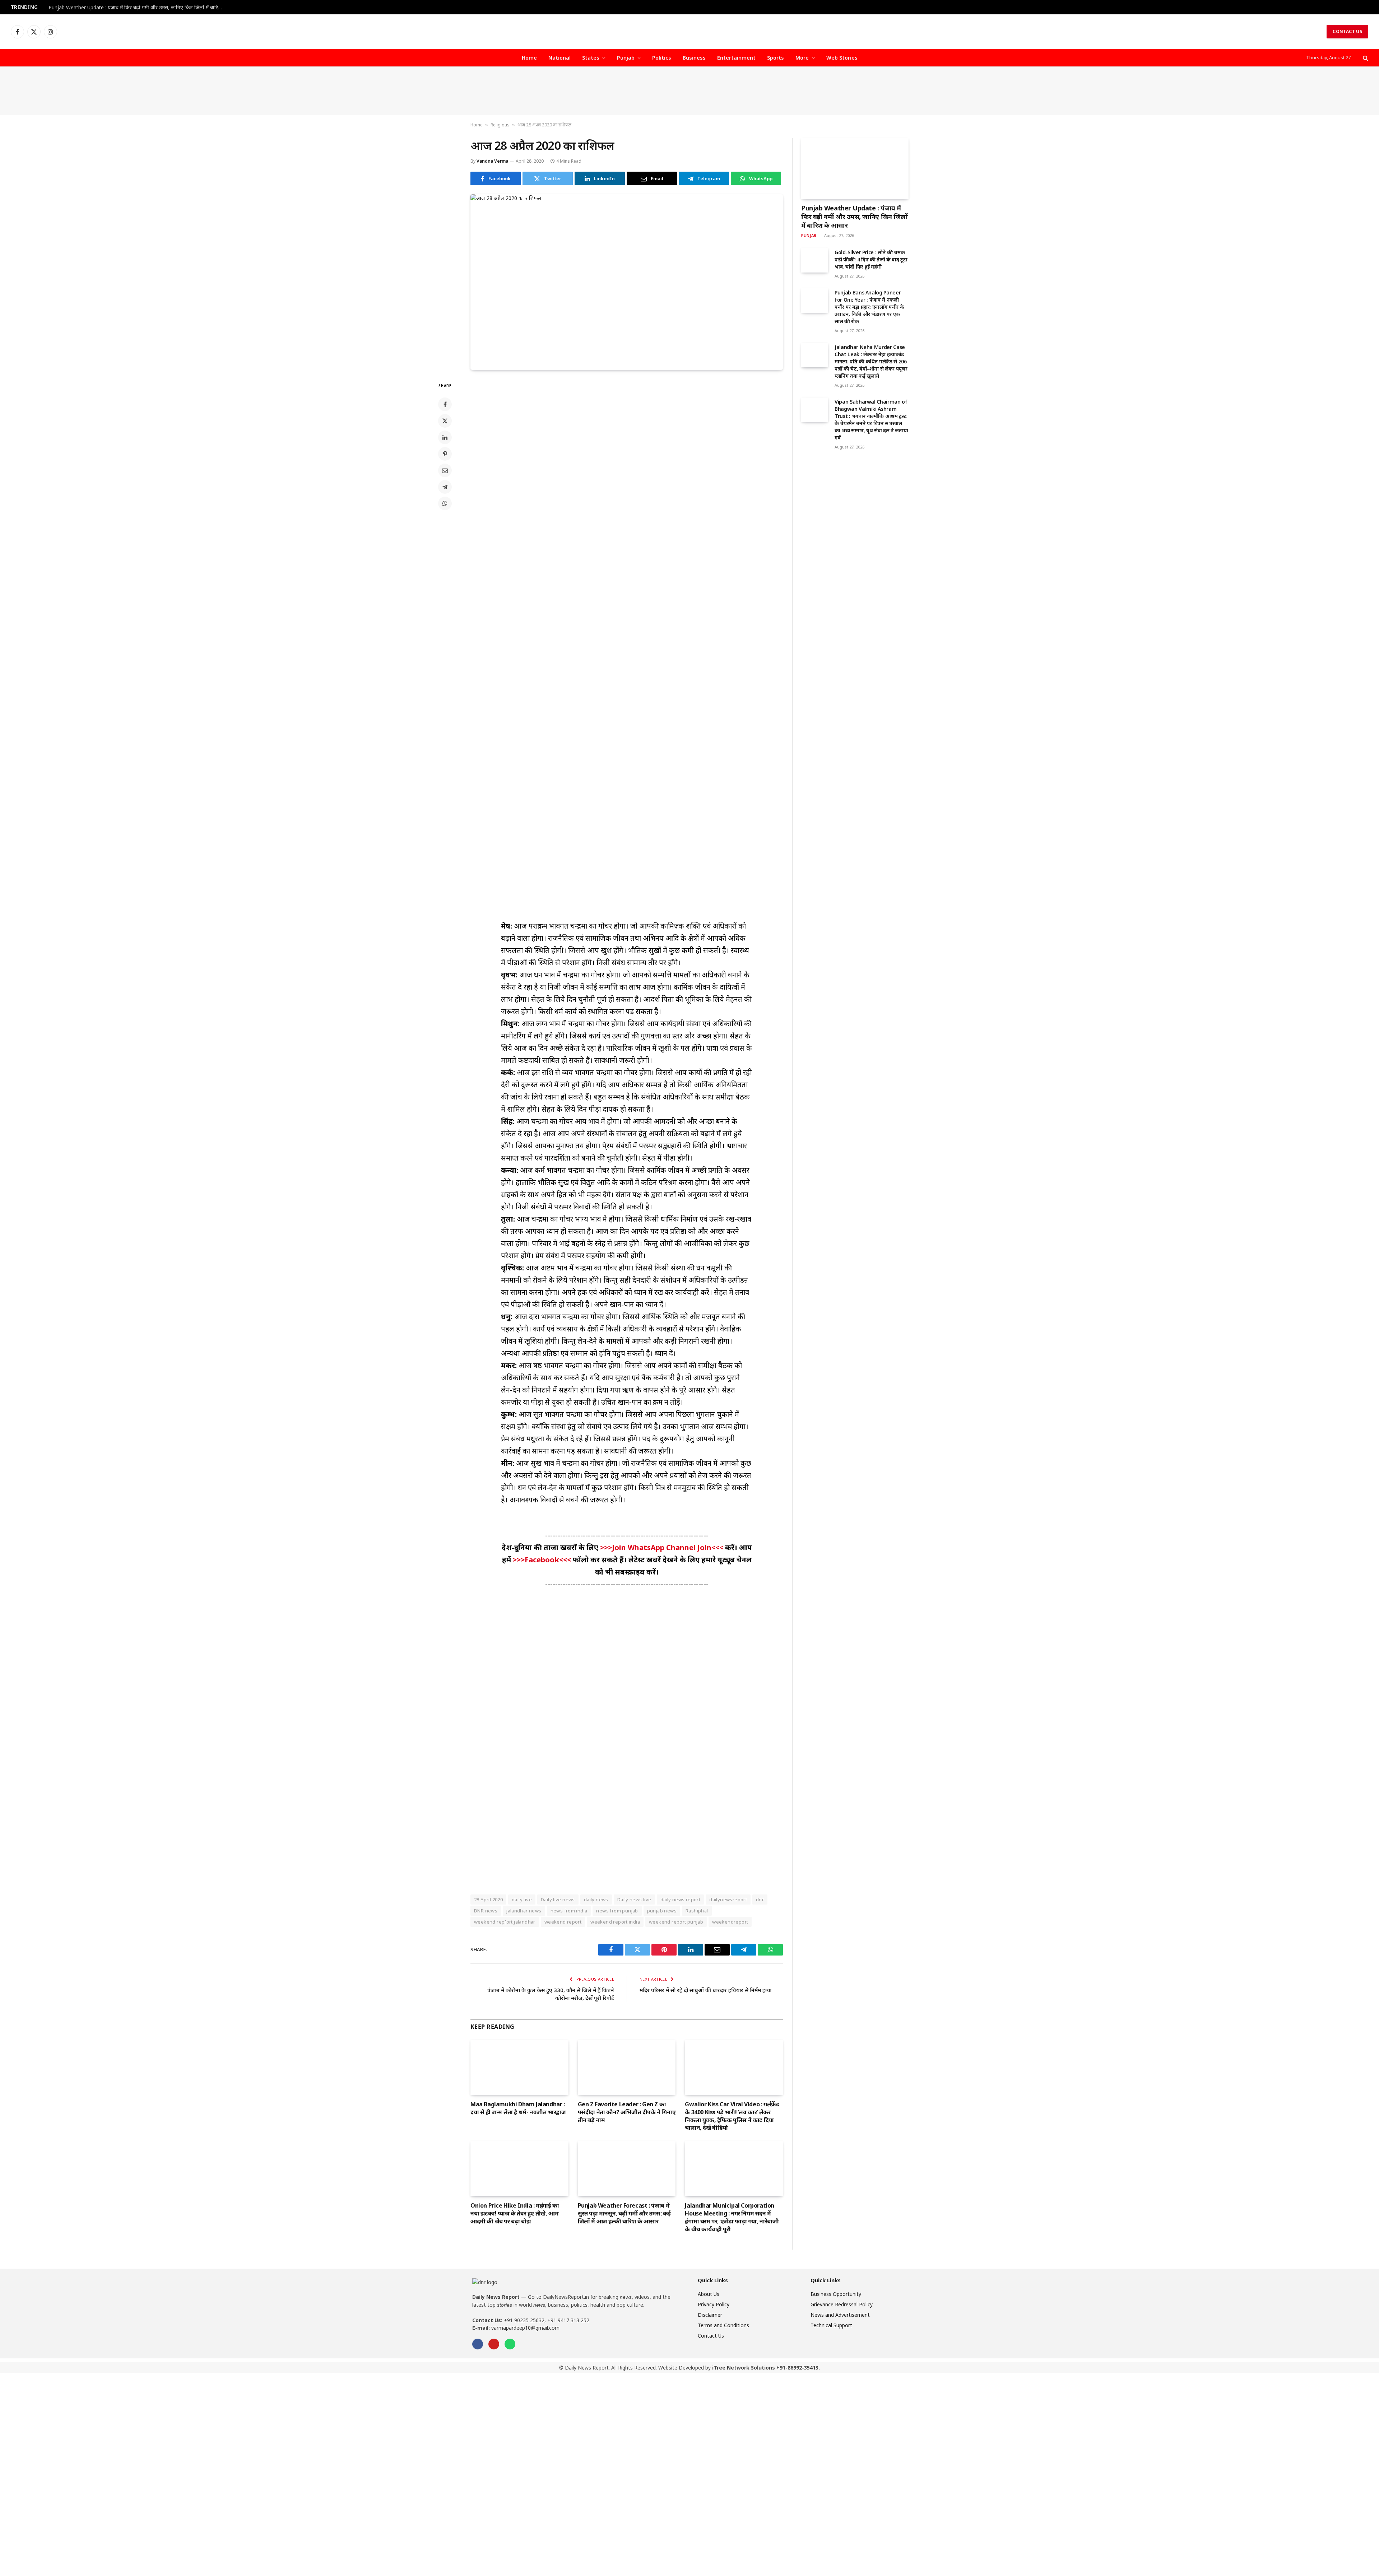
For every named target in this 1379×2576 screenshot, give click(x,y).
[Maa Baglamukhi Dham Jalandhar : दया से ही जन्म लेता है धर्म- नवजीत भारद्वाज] (519, 2067)
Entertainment (736, 58)
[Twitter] (445, 421)
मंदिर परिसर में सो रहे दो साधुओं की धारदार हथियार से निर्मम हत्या (705, 1990)
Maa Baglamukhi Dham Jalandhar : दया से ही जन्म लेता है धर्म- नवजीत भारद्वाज (518, 2108)
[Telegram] (445, 487)
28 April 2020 (488, 1900)
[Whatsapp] (510, 2344)
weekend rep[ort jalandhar (505, 1922)
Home (529, 58)
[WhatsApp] (445, 503)
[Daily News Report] (689, 32)
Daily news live (634, 1900)
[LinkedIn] (445, 437)
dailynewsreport (728, 1900)
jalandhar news (524, 1911)
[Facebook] (445, 404)
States (591, 58)
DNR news (486, 1911)
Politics (662, 58)
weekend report (563, 1922)
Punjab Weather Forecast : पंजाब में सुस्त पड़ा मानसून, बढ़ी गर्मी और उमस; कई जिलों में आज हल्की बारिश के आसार (624, 2214)
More (802, 58)
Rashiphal (697, 1911)
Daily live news (558, 1900)
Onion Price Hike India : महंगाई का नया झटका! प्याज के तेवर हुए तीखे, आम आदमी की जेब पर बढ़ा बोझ (515, 2214)
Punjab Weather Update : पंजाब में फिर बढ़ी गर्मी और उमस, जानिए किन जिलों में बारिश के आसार (138, 8)
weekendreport (730, 1922)
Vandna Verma (492, 161)
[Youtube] (494, 2344)
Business (694, 58)
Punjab (626, 58)
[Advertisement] (689, 91)
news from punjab (617, 1911)
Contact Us (1347, 31)
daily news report (681, 1900)
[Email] (445, 470)
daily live (522, 1900)
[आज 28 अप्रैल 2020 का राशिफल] (627, 282)
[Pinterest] (445, 454)
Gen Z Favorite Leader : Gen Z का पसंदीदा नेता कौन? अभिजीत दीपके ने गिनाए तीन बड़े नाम (627, 2112)
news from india (569, 1911)
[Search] (1365, 58)
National (560, 58)
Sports (776, 58)
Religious (500, 125)
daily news (596, 1900)
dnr (760, 1900)
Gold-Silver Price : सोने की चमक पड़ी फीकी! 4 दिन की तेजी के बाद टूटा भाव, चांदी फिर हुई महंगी (871, 259)
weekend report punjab (676, 1922)
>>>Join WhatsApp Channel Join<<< (663, 1547)
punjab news (662, 1911)
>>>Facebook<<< (543, 1560)
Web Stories (842, 58)
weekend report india (615, 1922)
